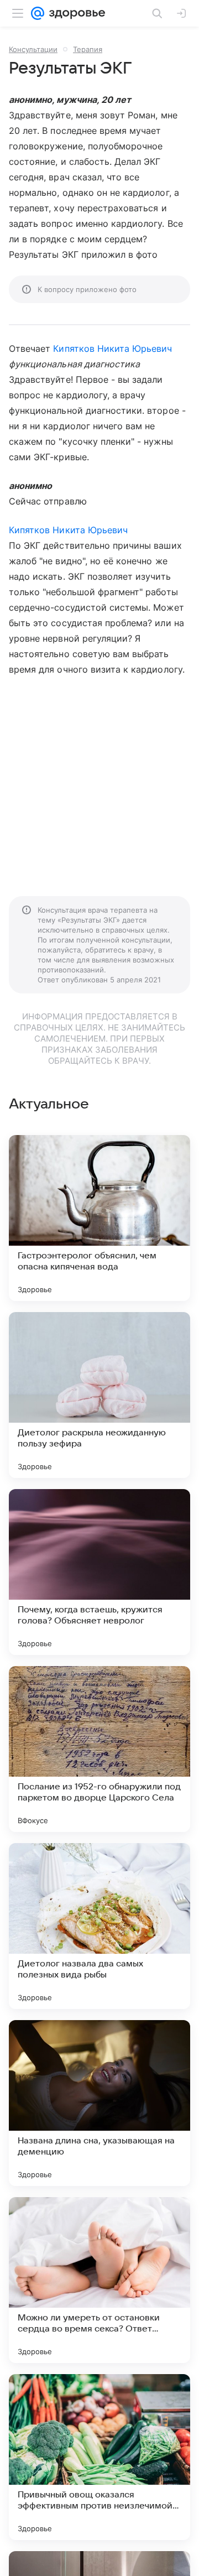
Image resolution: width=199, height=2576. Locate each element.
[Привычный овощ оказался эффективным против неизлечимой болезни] (99, 2457)
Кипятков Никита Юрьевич (112, 348)
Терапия (88, 49)
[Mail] (38, 13)
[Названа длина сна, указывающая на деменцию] (99, 2103)
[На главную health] (75, 13)
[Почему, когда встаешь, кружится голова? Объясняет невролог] (99, 1572)
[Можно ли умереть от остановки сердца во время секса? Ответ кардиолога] (99, 2280)
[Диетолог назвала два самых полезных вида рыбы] (99, 1926)
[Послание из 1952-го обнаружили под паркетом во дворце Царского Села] (99, 1749)
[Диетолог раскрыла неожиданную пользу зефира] (99, 1395)
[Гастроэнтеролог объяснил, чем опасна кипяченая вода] (99, 1218)
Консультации (33, 49)
